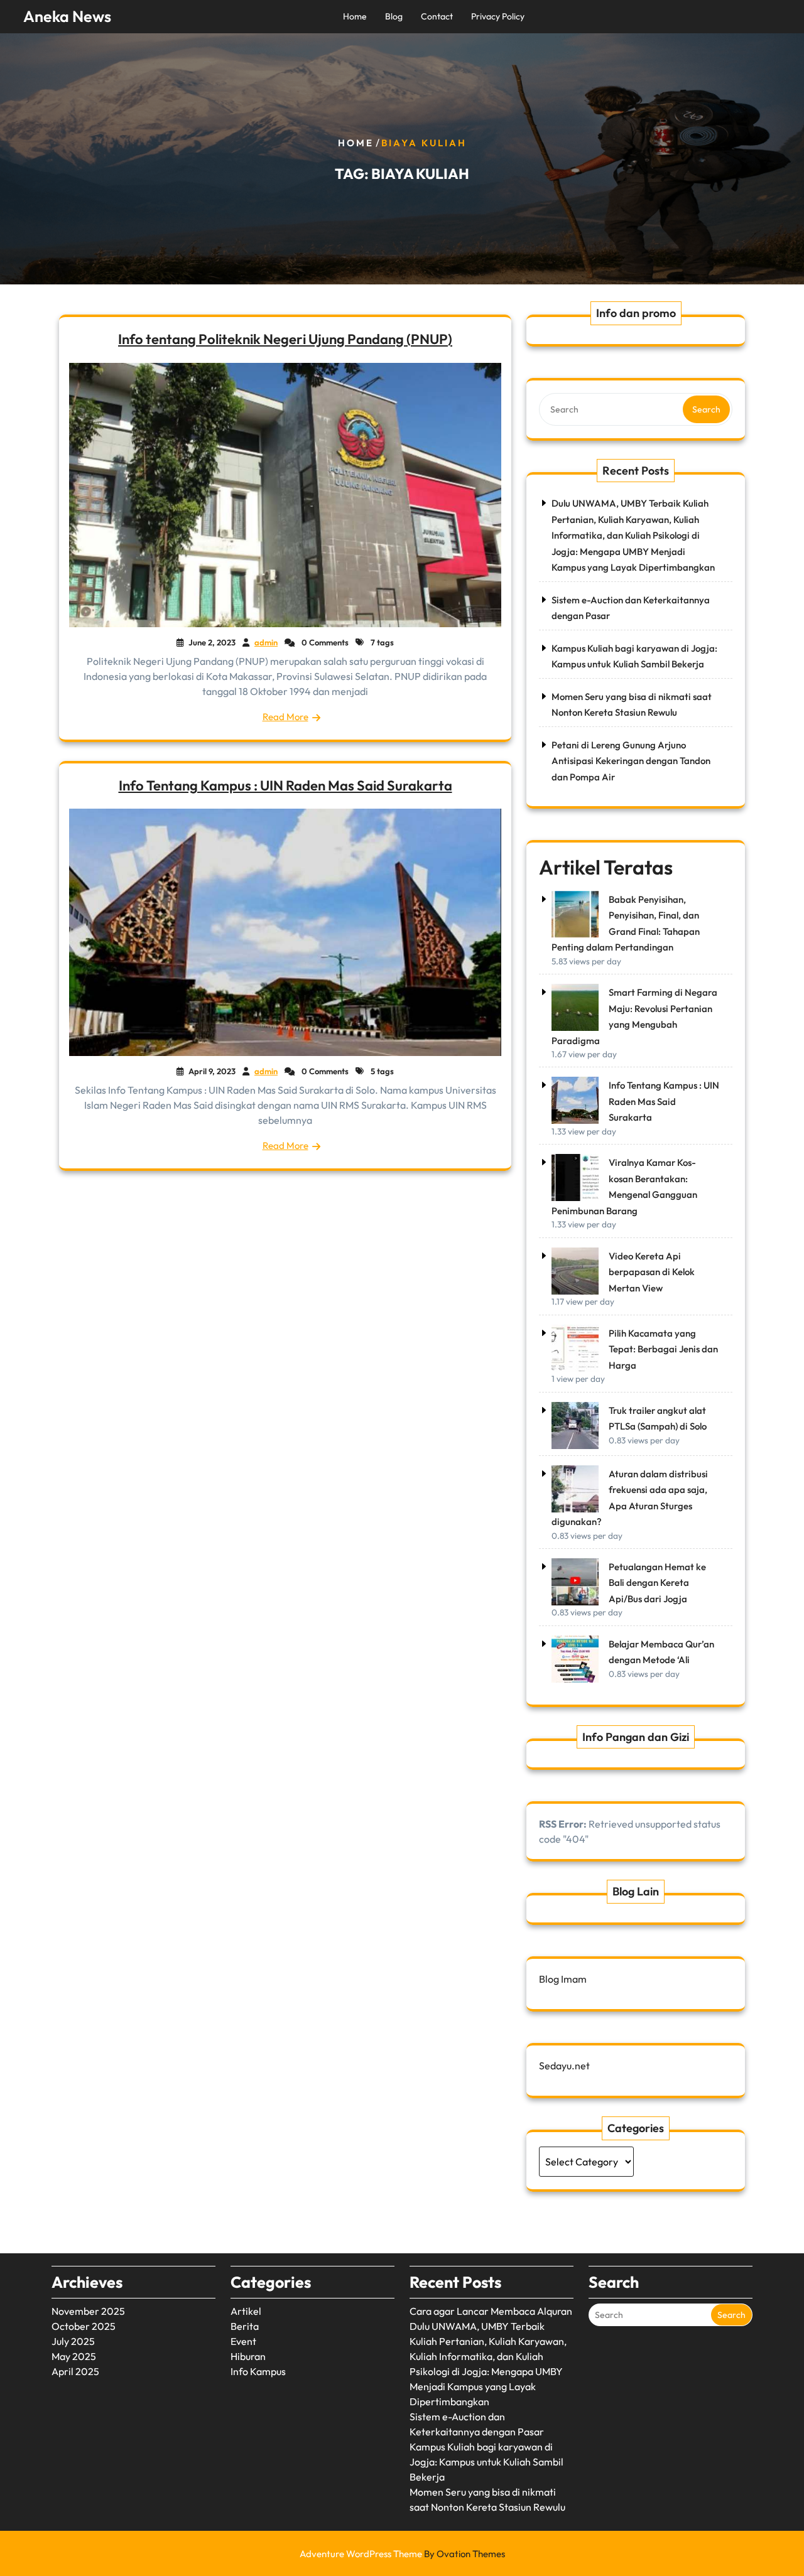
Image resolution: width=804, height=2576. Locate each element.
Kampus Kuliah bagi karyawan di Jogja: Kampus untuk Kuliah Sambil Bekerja (486, 2462)
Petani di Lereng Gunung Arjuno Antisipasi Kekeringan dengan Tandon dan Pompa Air (631, 761)
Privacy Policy (498, 16)
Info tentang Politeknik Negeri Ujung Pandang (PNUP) (285, 339)
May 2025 (74, 2356)
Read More (285, 717)
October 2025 (84, 2326)
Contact (437, 16)
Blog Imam (563, 1979)
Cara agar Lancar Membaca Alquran (491, 2311)
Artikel (246, 2311)
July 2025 (73, 2341)
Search (706, 409)
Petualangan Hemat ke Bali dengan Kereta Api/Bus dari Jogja (657, 1583)
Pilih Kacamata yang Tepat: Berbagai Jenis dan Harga (663, 1349)
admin (266, 642)
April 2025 (75, 2371)
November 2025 (88, 2311)
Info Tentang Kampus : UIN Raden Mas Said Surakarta (285, 785)
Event (243, 2341)
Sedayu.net (564, 2066)
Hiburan (248, 2356)
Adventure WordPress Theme (402, 2554)
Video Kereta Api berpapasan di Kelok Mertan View (652, 1272)
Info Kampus (258, 2371)
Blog (394, 16)
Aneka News (67, 16)
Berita (245, 2326)
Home (355, 16)
